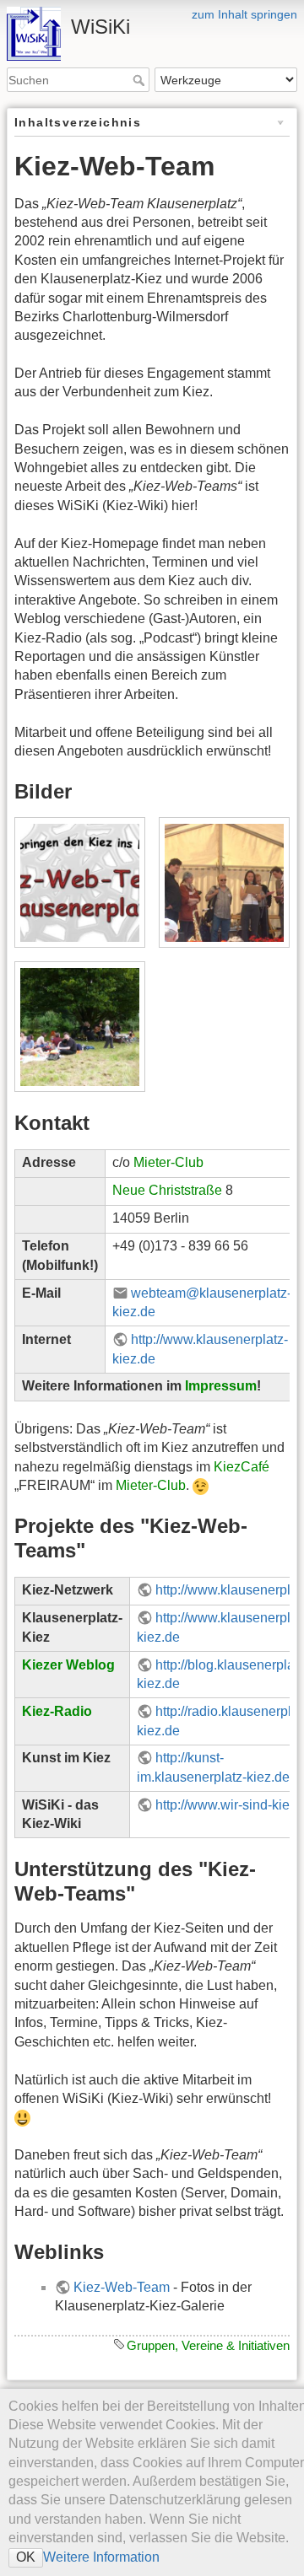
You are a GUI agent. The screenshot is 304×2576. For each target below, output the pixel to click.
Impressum (221, 1386)
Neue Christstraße (167, 1190)
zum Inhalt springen (244, 14)
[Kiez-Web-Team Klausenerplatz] (79, 883)
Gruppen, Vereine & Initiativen (208, 2345)
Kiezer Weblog (68, 1665)
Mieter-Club (168, 1162)
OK (26, 2557)
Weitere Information (101, 2557)
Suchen (141, 80)
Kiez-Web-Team (122, 2287)
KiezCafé (242, 1467)
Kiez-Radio (57, 1711)
